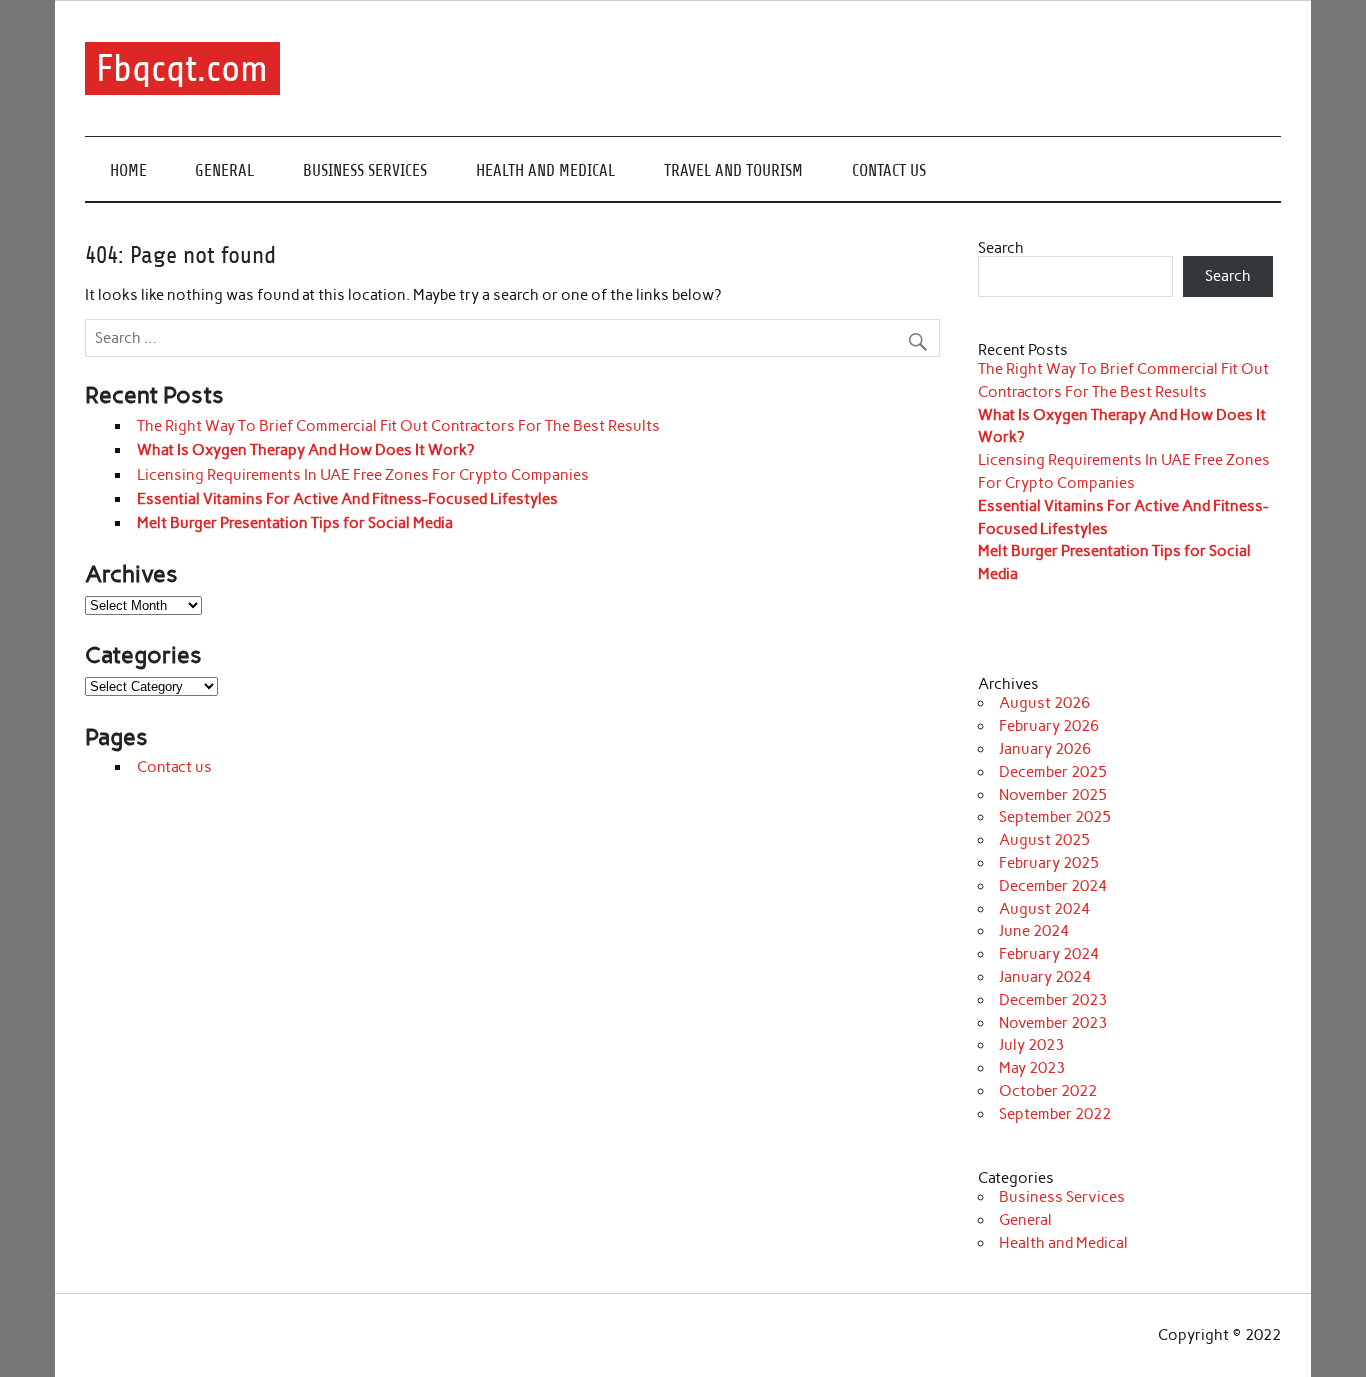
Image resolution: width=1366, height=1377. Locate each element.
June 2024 (1034, 931)
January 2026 (1045, 749)
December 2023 (1053, 1000)
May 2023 (1032, 1068)
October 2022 (1048, 1091)
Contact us (889, 170)
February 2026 (1049, 726)
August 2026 (1044, 703)
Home (128, 170)
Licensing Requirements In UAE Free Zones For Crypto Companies (363, 475)
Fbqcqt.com (182, 68)
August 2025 (1044, 840)
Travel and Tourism (733, 170)
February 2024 (1049, 954)
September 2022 (1055, 1114)
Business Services (365, 170)
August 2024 (1044, 909)
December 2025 (1053, 772)
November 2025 (1053, 795)
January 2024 (1045, 977)
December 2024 (1053, 886)
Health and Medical (545, 170)
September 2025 (1055, 817)
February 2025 (1049, 863)
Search (1001, 248)
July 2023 (1031, 1045)
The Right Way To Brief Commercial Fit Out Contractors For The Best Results (398, 426)
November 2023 (1053, 1023)
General (224, 170)
